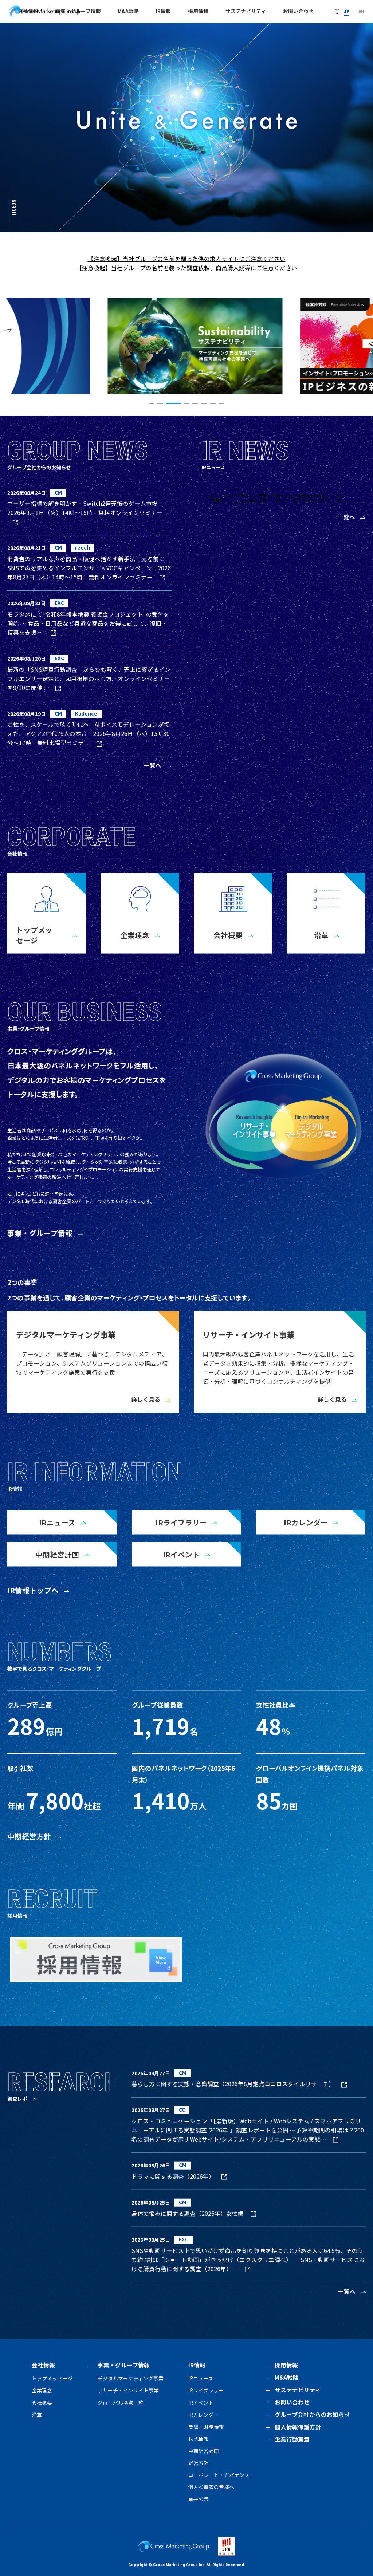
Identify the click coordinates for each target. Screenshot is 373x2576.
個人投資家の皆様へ (211, 2487)
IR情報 (163, 11)
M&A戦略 (128, 11)
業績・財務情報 (206, 2427)
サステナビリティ (246, 11)
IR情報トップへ (33, 1590)
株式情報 (199, 2439)
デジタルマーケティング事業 (131, 2378)
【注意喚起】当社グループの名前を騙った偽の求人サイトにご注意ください (187, 259)
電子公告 (199, 2499)
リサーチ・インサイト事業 (128, 2390)
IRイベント (201, 2403)
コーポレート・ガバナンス (219, 2475)
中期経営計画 (204, 2451)
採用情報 (198, 11)
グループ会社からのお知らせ (312, 2414)
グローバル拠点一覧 (121, 2403)
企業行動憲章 (292, 2439)
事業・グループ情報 (40, 1233)
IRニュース (201, 2378)
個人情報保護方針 (298, 2427)
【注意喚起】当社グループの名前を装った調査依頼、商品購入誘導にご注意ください (187, 268)
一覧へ (153, 765)
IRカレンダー (203, 2415)
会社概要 (42, 2403)
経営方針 (199, 2463)
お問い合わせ (298, 11)
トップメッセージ (52, 2378)
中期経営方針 (29, 1836)
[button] (152, 403)
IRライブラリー (206, 2390)
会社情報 (43, 2365)
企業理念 (42, 2390)
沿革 (37, 2415)
